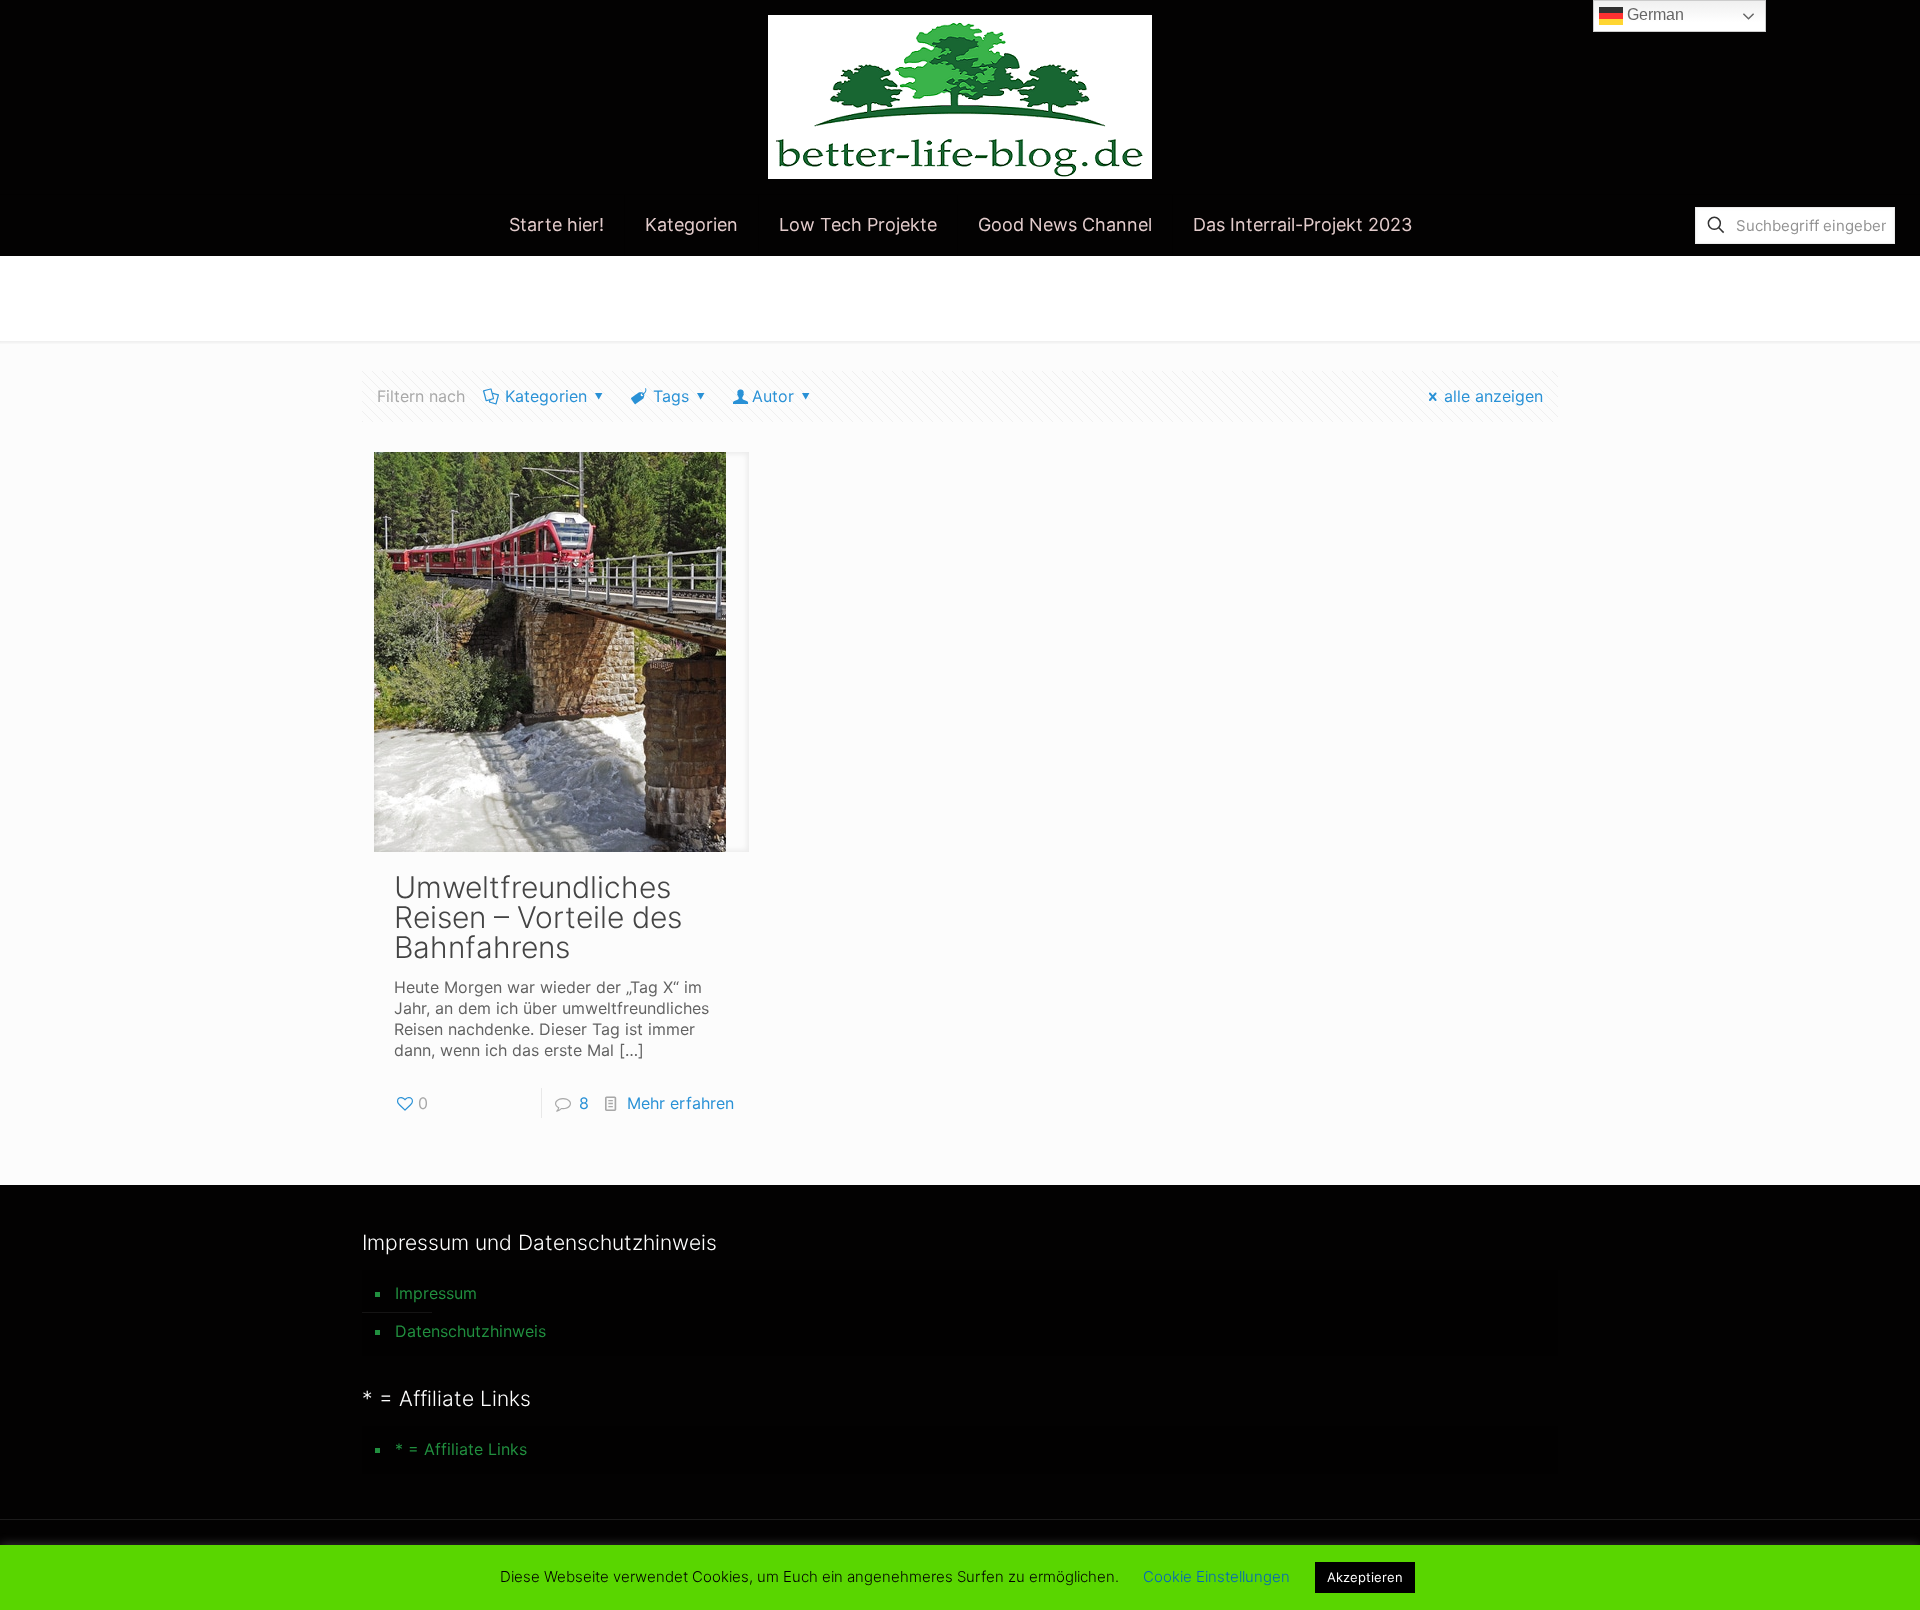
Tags (671, 396)
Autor (773, 396)
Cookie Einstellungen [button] (1216, 1576)
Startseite (1314, 297)
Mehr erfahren (680, 1103)
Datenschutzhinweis (470, 1331)
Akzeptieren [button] (1365, 1577)
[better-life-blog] (960, 97)
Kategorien (546, 396)
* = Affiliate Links (461, 1449)
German (1653, 14)
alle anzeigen (1493, 396)
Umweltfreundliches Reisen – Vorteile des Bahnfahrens (538, 917)
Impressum (436, 1293)
